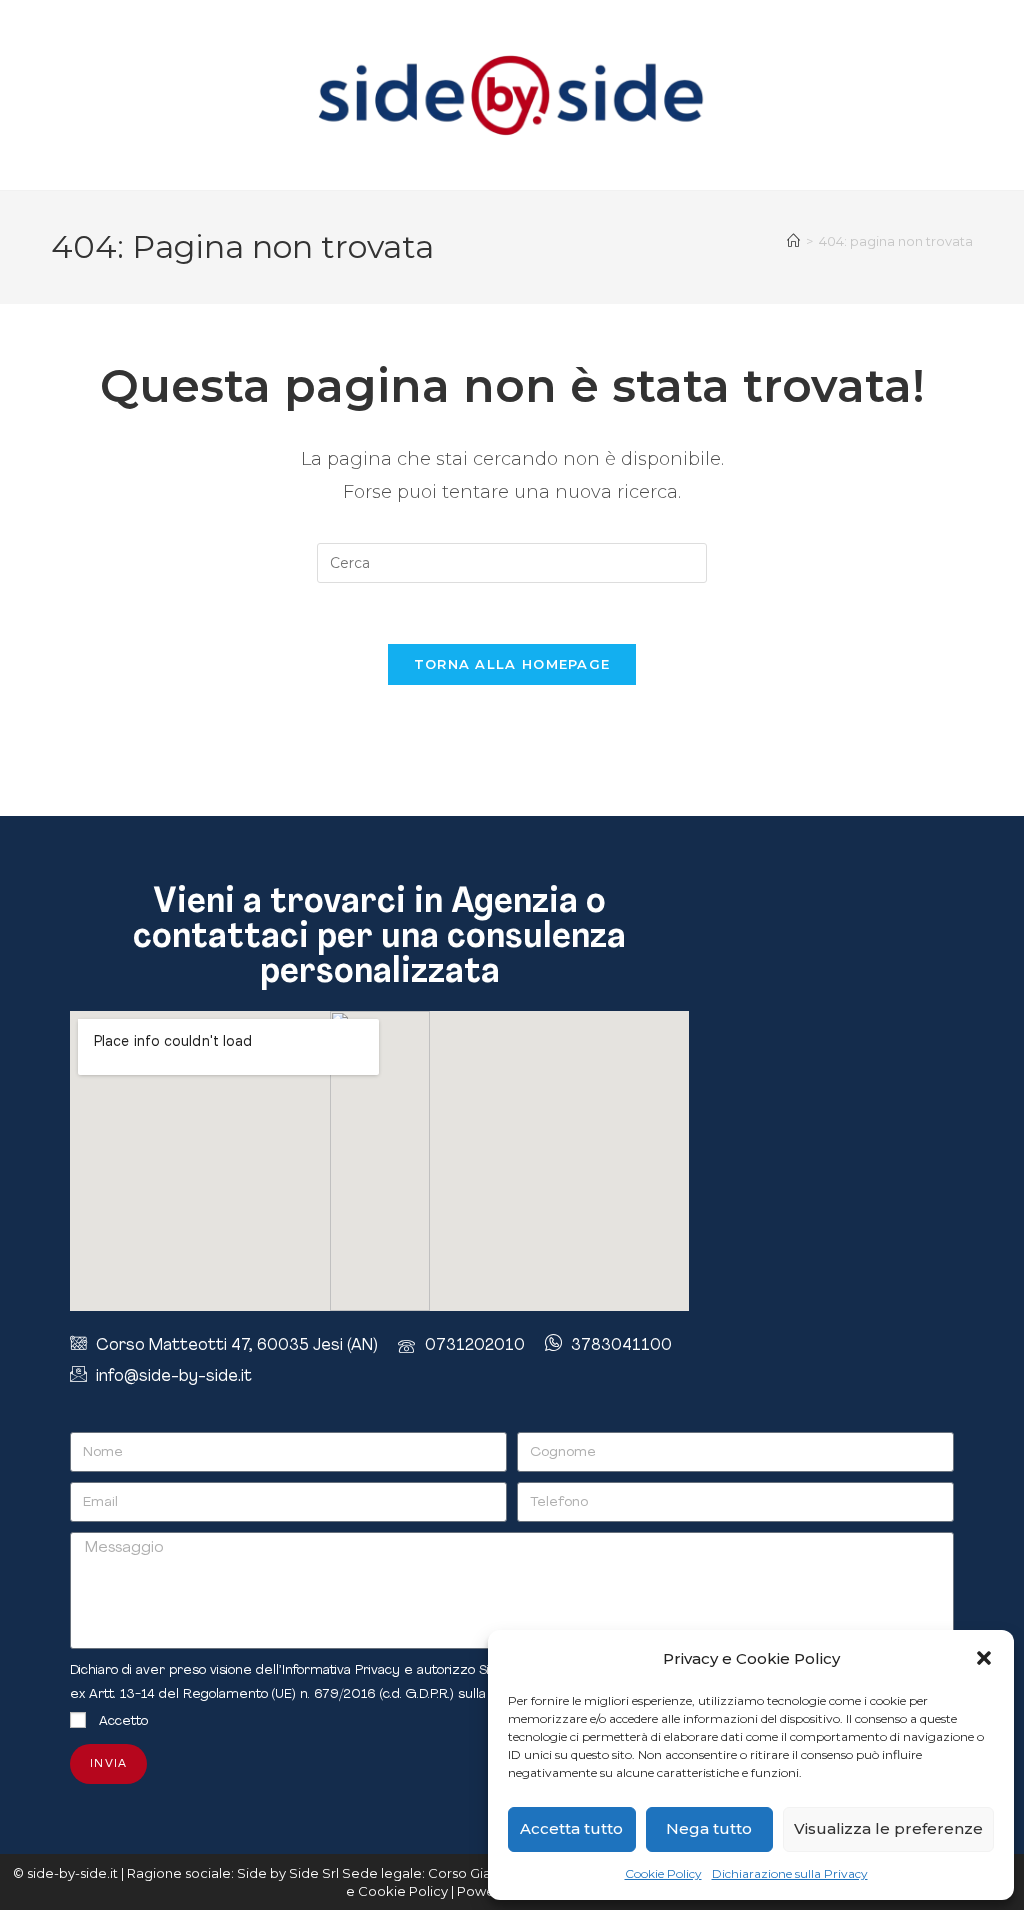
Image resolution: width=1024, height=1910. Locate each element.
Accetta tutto (571, 1828)
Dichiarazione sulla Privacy (790, 1873)
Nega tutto (709, 1828)
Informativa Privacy (341, 1670)
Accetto (123, 1721)
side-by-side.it (72, 1873)
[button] (984, 1658)
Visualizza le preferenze (888, 1828)
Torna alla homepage (512, 664)
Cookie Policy (663, 1873)
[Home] (793, 241)
